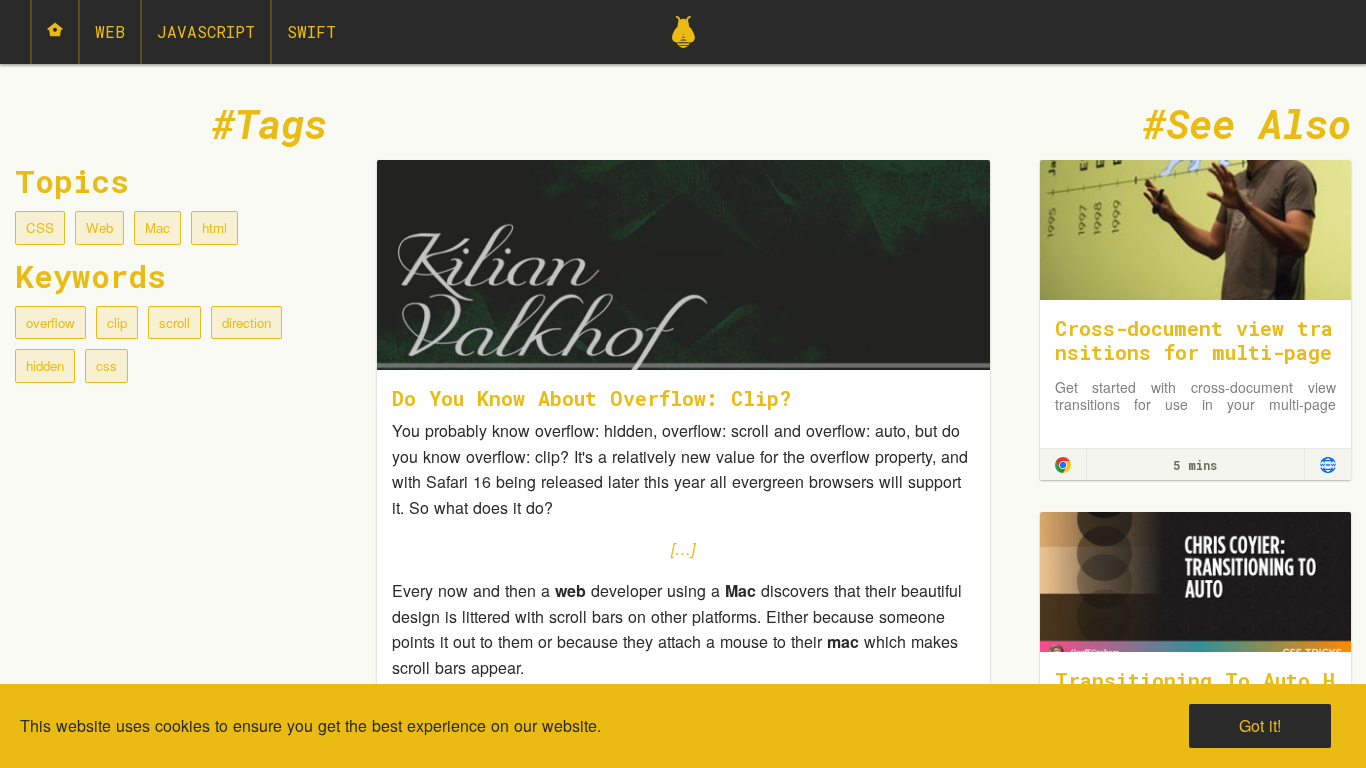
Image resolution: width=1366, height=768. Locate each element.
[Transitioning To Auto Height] (1196, 579)
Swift (311, 31)
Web (110, 31)
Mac (157, 227)
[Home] (55, 32)
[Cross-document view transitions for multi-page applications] (1196, 227)
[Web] (1328, 465)
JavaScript (206, 31)
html (214, 227)
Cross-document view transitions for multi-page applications (1194, 352)
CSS (40, 227)
